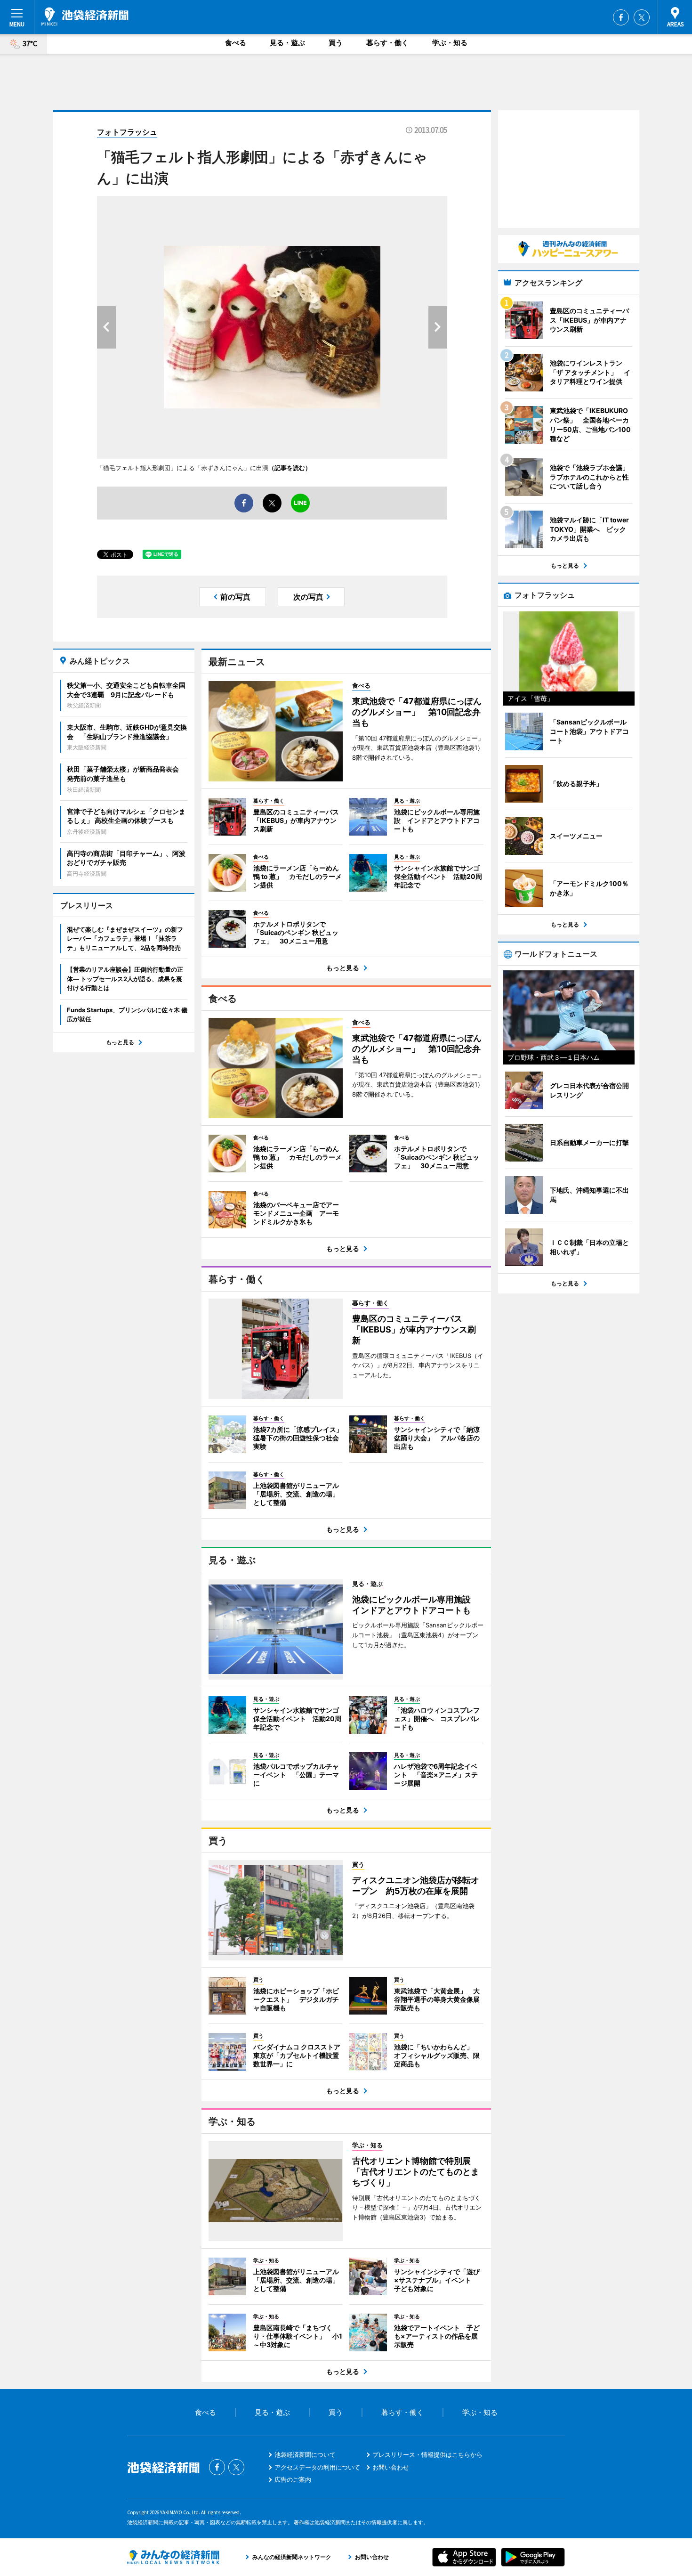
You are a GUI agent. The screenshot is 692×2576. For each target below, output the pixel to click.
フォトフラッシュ (127, 132)
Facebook (621, 17)
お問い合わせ (391, 2467)
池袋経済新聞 (85, 16)
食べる (236, 43)
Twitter (642, 17)
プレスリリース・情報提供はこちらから (427, 2454)
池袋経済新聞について (305, 2454)
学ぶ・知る (450, 43)
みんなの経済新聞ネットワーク (173, 2557)
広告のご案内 (293, 2479)
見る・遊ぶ (287, 43)
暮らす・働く (387, 43)
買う (336, 43)
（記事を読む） (290, 468)
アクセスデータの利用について (317, 2467)
